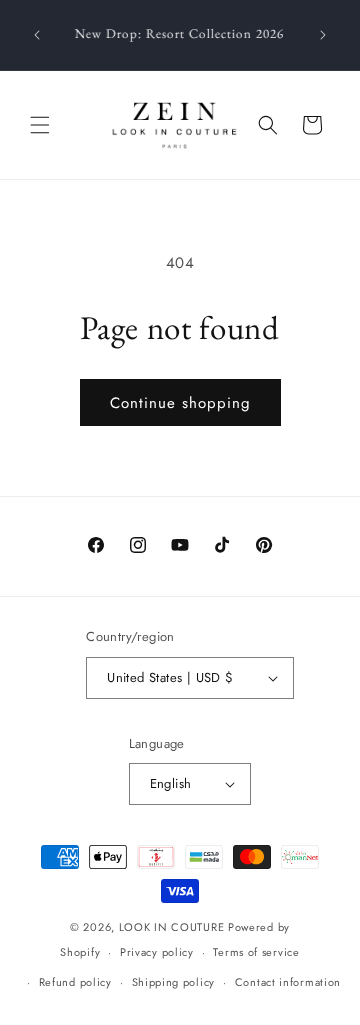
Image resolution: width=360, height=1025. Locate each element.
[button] (40, 125)
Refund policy (75, 982)
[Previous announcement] (37, 35)
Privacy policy (157, 952)
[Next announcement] (323, 35)
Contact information (288, 982)
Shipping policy (174, 982)
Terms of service (256, 952)
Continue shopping (180, 403)
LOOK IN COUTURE (172, 927)
